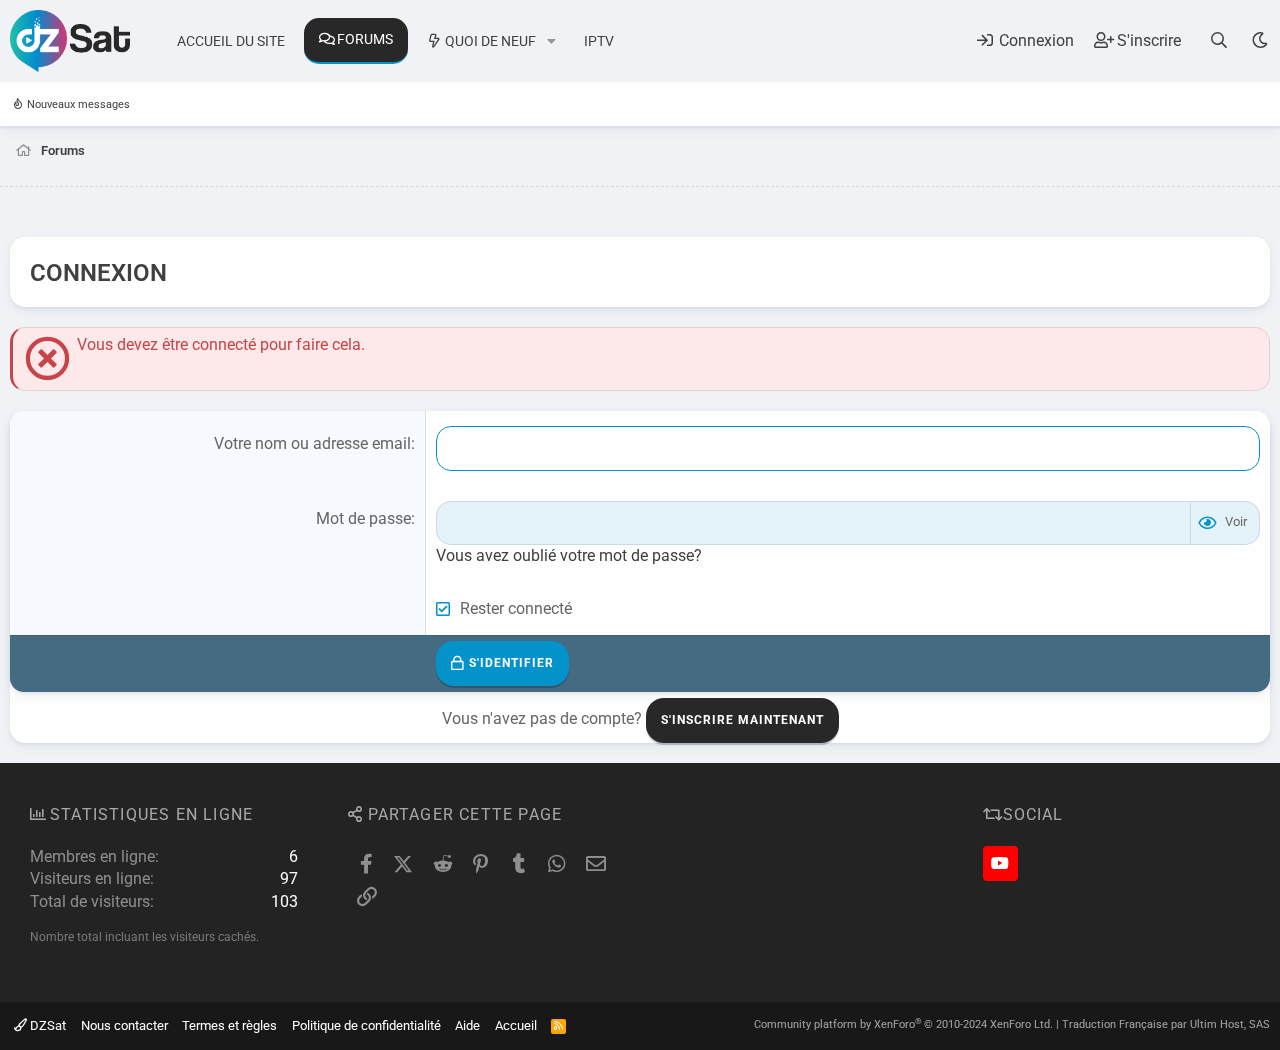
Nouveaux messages (78, 104)
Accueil (516, 1025)
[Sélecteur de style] (1259, 40)
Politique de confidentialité (366, 1025)
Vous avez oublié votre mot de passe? (569, 555)
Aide (467, 1025)
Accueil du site (231, 41)
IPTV (599, 41)
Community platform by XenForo (903, 1024)
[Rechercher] (1219, 40)
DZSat (46, 1025)
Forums (365, 39)
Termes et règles (229, 1025)
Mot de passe (363, 518)
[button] (551, 42)
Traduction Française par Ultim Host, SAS (1166, 1024)
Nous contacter (124, 1025)
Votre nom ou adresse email (312, 443)
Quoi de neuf (490, 41)
